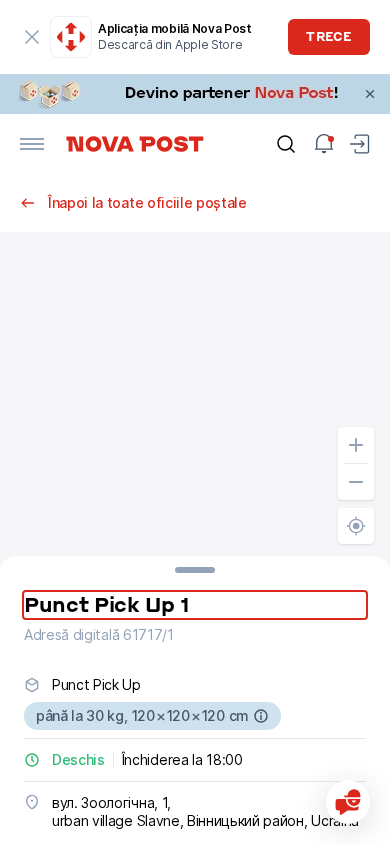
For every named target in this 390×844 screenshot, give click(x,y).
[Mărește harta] (356, 445)
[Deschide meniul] (32, 144)
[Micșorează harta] (356, 482)
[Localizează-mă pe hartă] (356, 526)
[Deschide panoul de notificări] (324, 144)
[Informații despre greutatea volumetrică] (261, 716)
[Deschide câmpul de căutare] (286, 144)
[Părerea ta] (348, 802)
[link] (195, 94)
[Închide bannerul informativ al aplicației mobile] (32, 37)
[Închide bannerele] (370, 94)
